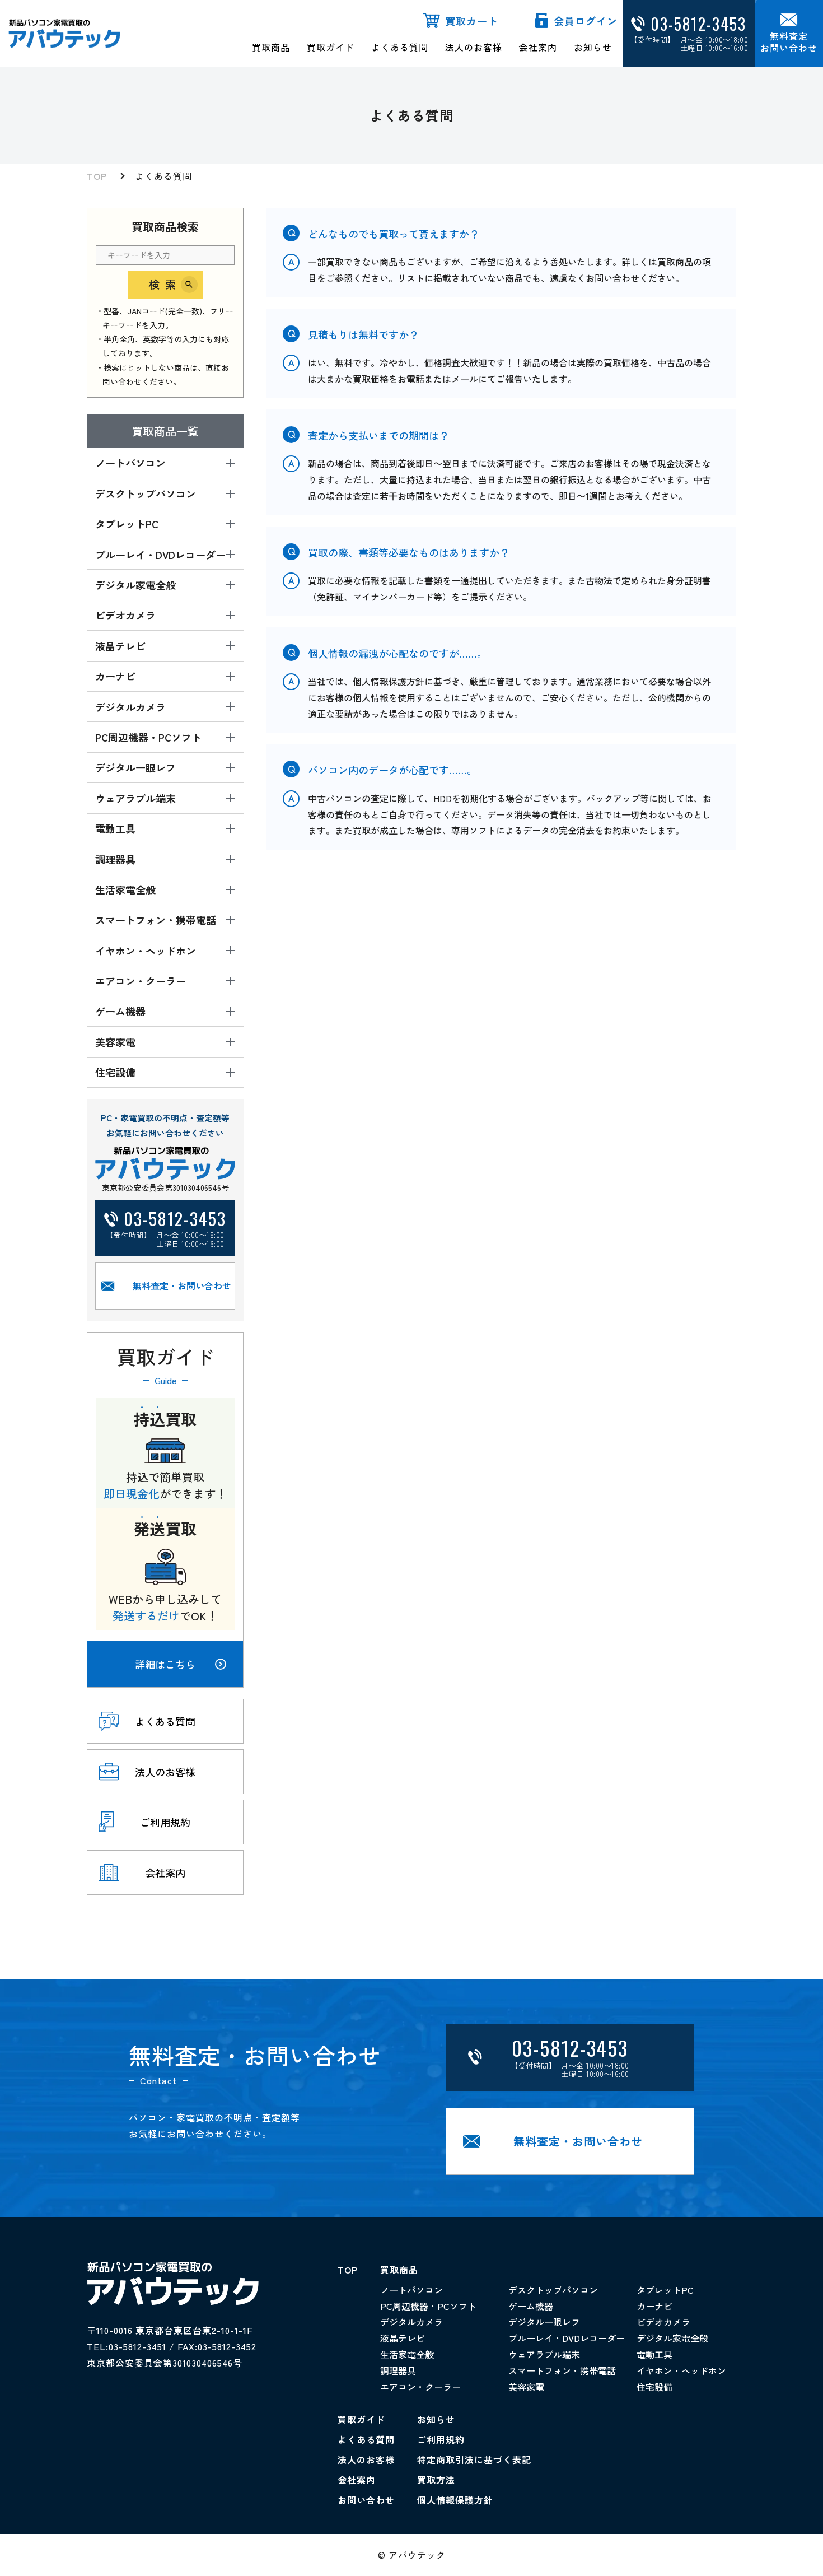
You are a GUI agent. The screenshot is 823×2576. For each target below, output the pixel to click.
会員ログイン (586, 21)
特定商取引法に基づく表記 (474, 2459)
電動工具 (654, 2354)
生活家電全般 (407, 2354)
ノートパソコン (411, 2290)
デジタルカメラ (411, 2322)
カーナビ (654, 2306)
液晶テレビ (403, 2338)
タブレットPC (665, 2290)
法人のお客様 (474, 47)
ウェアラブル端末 (544, 2354)
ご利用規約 (441, 2439)
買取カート (472, 21)
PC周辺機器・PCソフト (428, 2306)
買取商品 (271, 47)
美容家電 (526, 2387)
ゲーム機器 (531, 2306)
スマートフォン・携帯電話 (562, 2370)
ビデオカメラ (663, 2322)
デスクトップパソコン (553, 2290)
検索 (165, 284)
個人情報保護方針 (455, 2500)
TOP (97, 176)
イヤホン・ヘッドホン (681, 2370)
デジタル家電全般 (672, 2338)
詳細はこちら (165, 1664)
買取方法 (436, 2480)
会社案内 (538, 47)
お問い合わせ (366, 2500)
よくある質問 (400, 47)
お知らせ (593, 47)
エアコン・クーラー (420, 2387)
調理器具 (398, 2370)
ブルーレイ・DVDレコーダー (567, 2338)
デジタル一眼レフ (544, 2322)
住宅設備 (654, 2387)
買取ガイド (331, 47)
